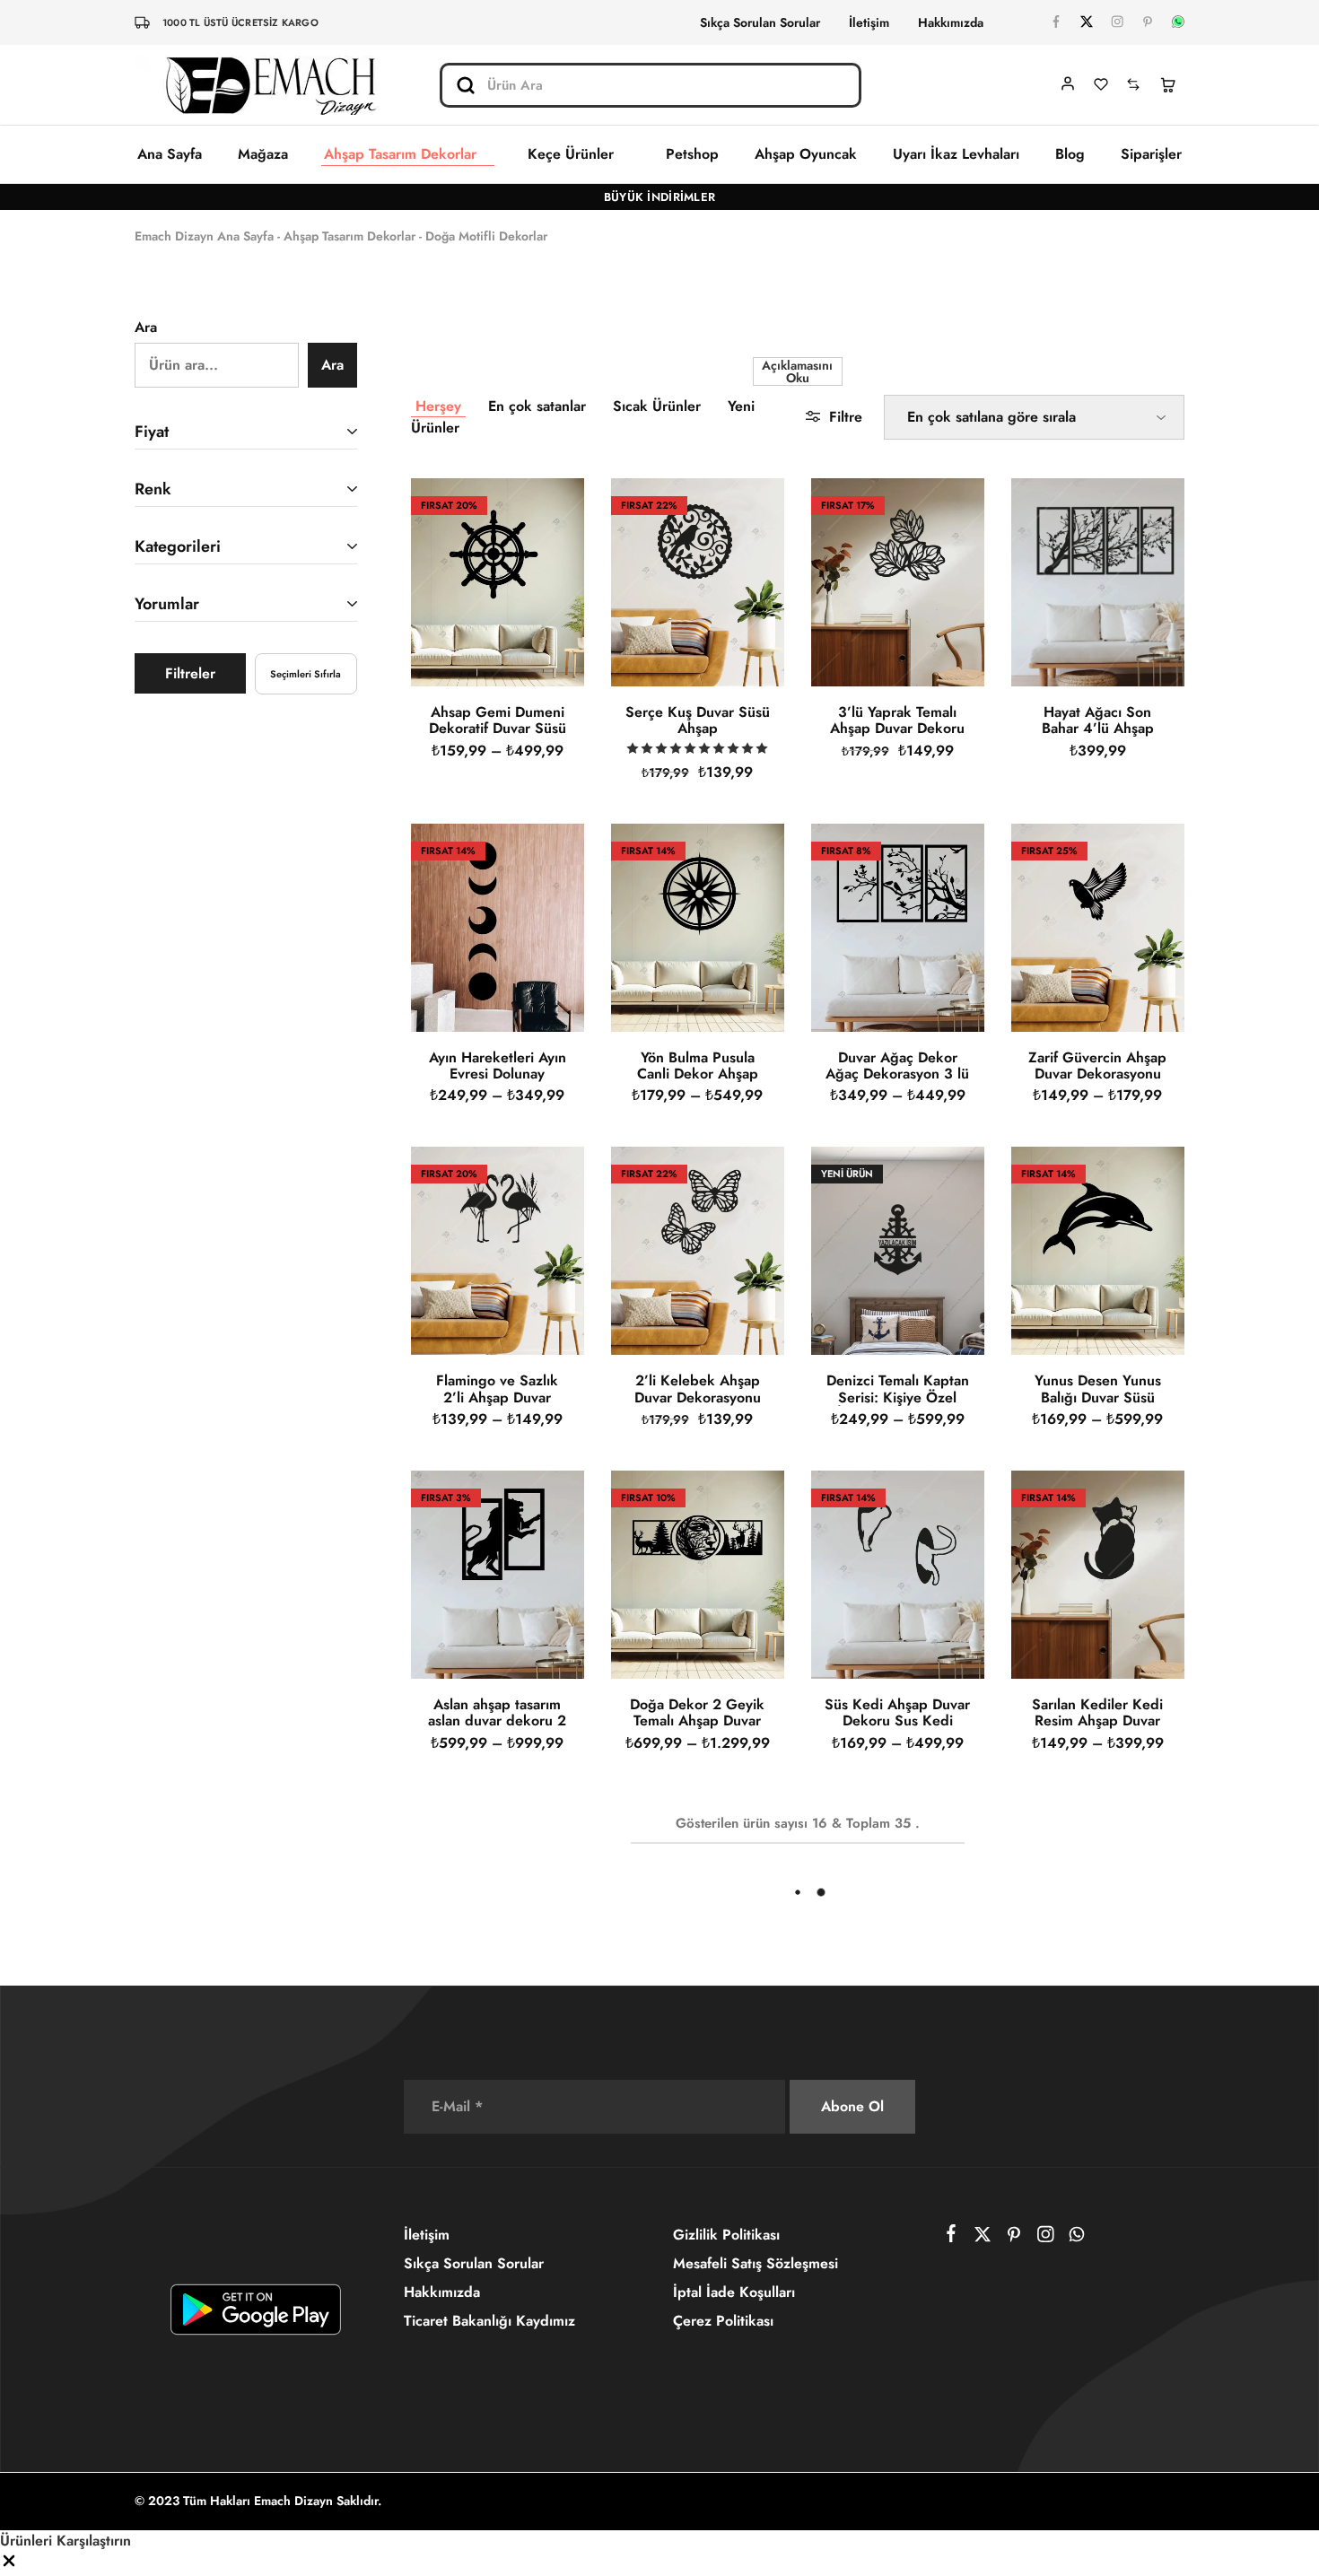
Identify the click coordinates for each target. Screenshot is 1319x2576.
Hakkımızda (951, 22)
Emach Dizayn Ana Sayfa (204, 236)
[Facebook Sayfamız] (1056, 22)
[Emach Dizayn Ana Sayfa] (269, 85)
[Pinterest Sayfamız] (1148, 22)
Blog (1074, 154)
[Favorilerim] (1101, 86)
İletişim (869, 22)
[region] (659, 2523)
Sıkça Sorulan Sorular (760, 22)
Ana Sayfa (170, 154)
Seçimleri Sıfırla (306, 674)
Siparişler (1151, 154)
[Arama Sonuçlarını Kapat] (840, 83)
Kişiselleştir (930, 2539)
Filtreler (190, 673)
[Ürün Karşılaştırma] (1133, 86)
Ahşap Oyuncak (817, 154)
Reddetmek (1054, 2539)
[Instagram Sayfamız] (1117, 22)
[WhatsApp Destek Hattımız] (1178, 22)
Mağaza (259, 154)
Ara (146, 327)
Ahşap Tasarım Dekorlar (349, 236)
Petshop (707, 154)
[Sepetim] (1167, 86)
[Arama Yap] (464, 85)
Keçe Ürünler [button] (589, 156)
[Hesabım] (1068, 83)
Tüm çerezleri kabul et (1208, 2539)
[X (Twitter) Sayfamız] (1087, 22)
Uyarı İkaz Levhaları (963, 154)
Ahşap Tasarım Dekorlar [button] (407, 156)
